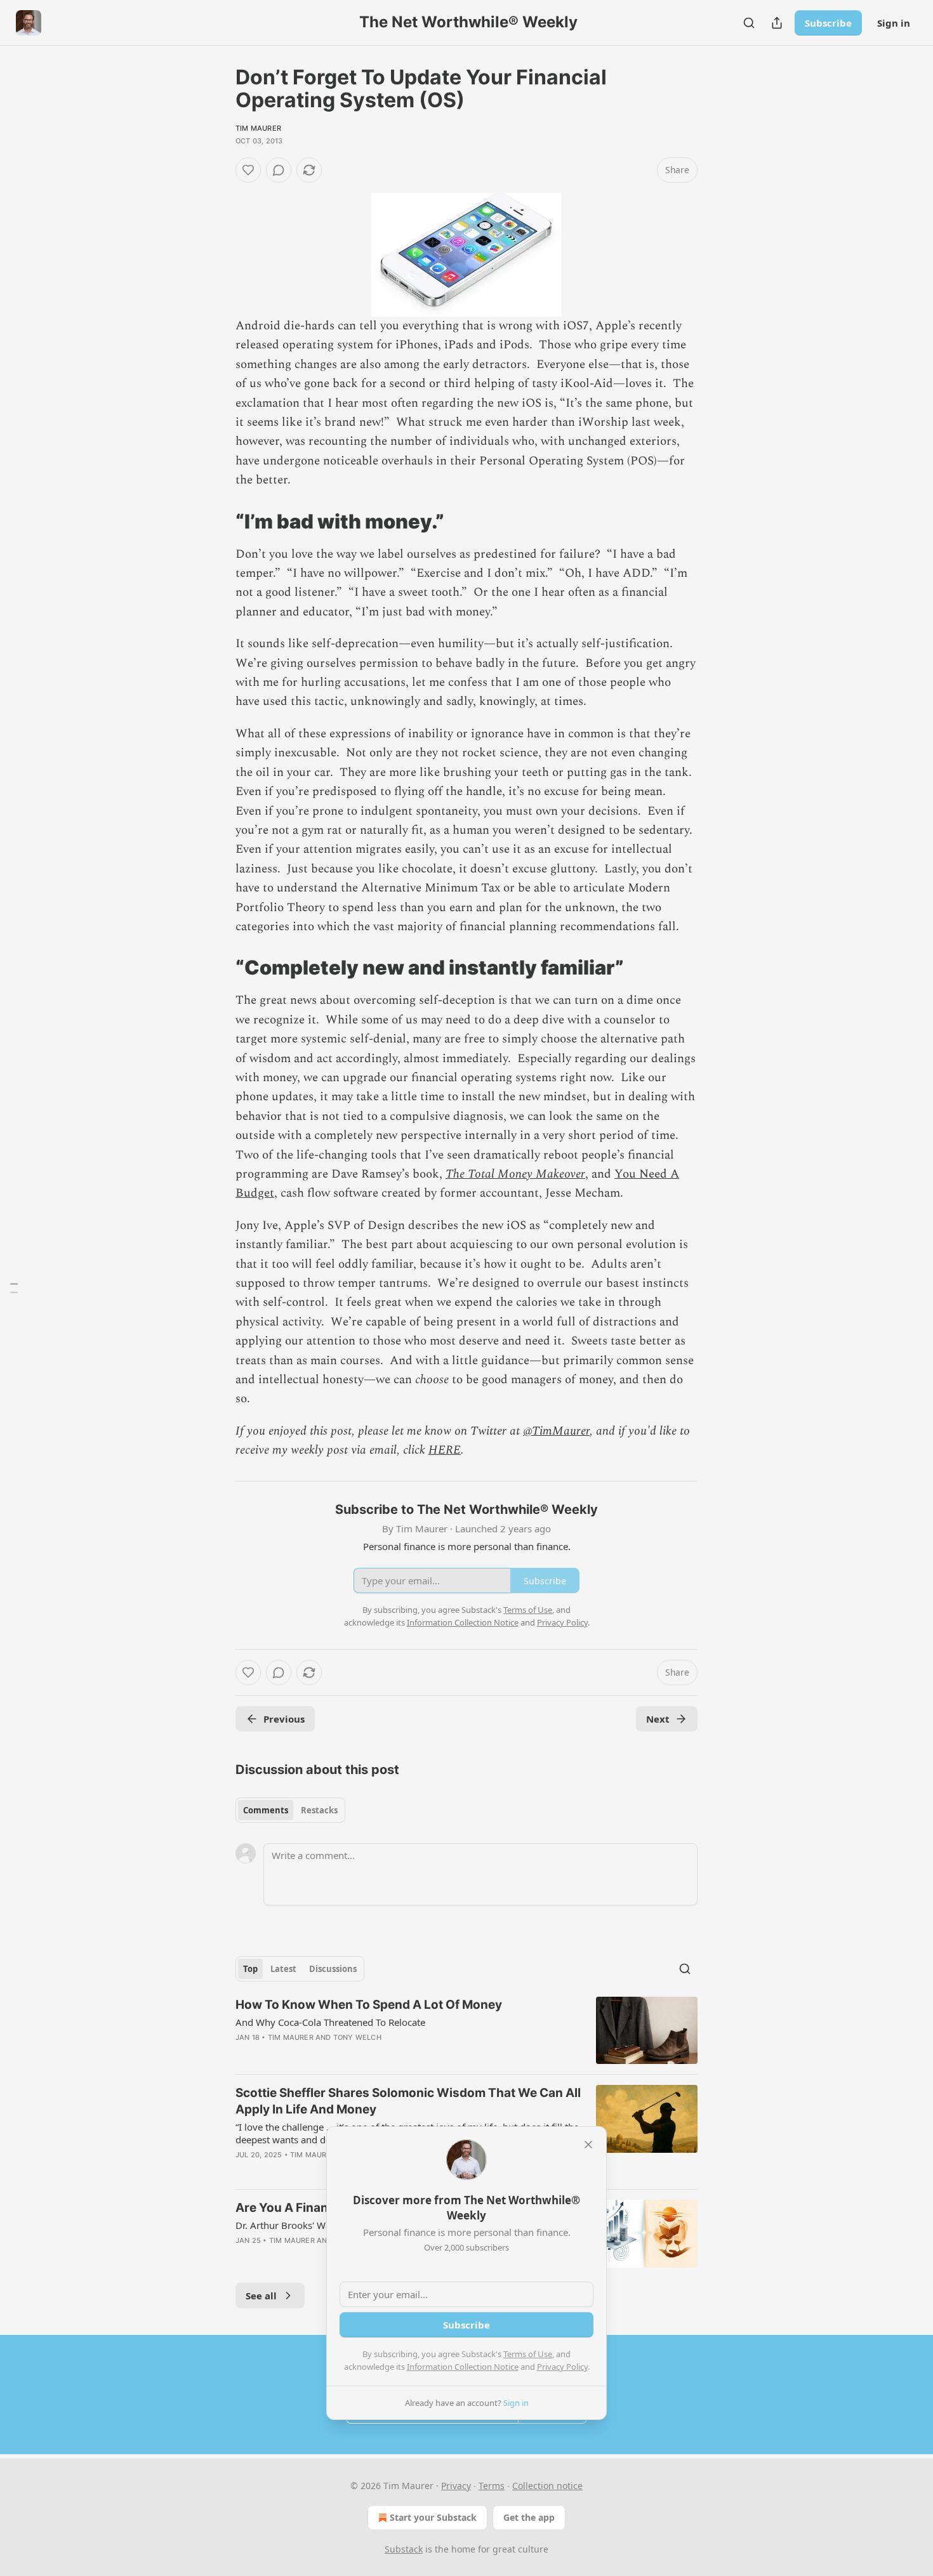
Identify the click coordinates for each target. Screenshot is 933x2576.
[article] (466, 2031)
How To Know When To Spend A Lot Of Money (369, 2005)
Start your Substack (433, 2517)
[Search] (749, 23)
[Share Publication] (777, 23)
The (455, 1174)
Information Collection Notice (463, 2367)
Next (658, 1719)
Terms (492, 2486)
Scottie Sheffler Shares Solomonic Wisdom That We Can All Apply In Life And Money (408, 2101)
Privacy (456, 2486)
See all (261, 2296)
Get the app (529, 2517)
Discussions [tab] (333, 1969)
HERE (445, 1450)
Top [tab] (250, 1969)
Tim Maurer (258, 128)
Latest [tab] (283, 1969)
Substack (404, 2549)
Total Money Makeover (526, 1174)
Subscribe (828, 23)
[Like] (248, 170)
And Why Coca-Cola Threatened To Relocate (330, 2022)
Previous (284, 1719)
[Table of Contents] (14, 1288)
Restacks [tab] (319, 1810)
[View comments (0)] (279, 170)
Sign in (894, 23)
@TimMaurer (556, 1431)
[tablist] (290, 1810)
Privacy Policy (562, 2367)
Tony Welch (357, 2037)
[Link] (218, 521)
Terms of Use (528, 2354)
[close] (588, 2145)
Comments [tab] (266, 1810)
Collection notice (547, 2486)
